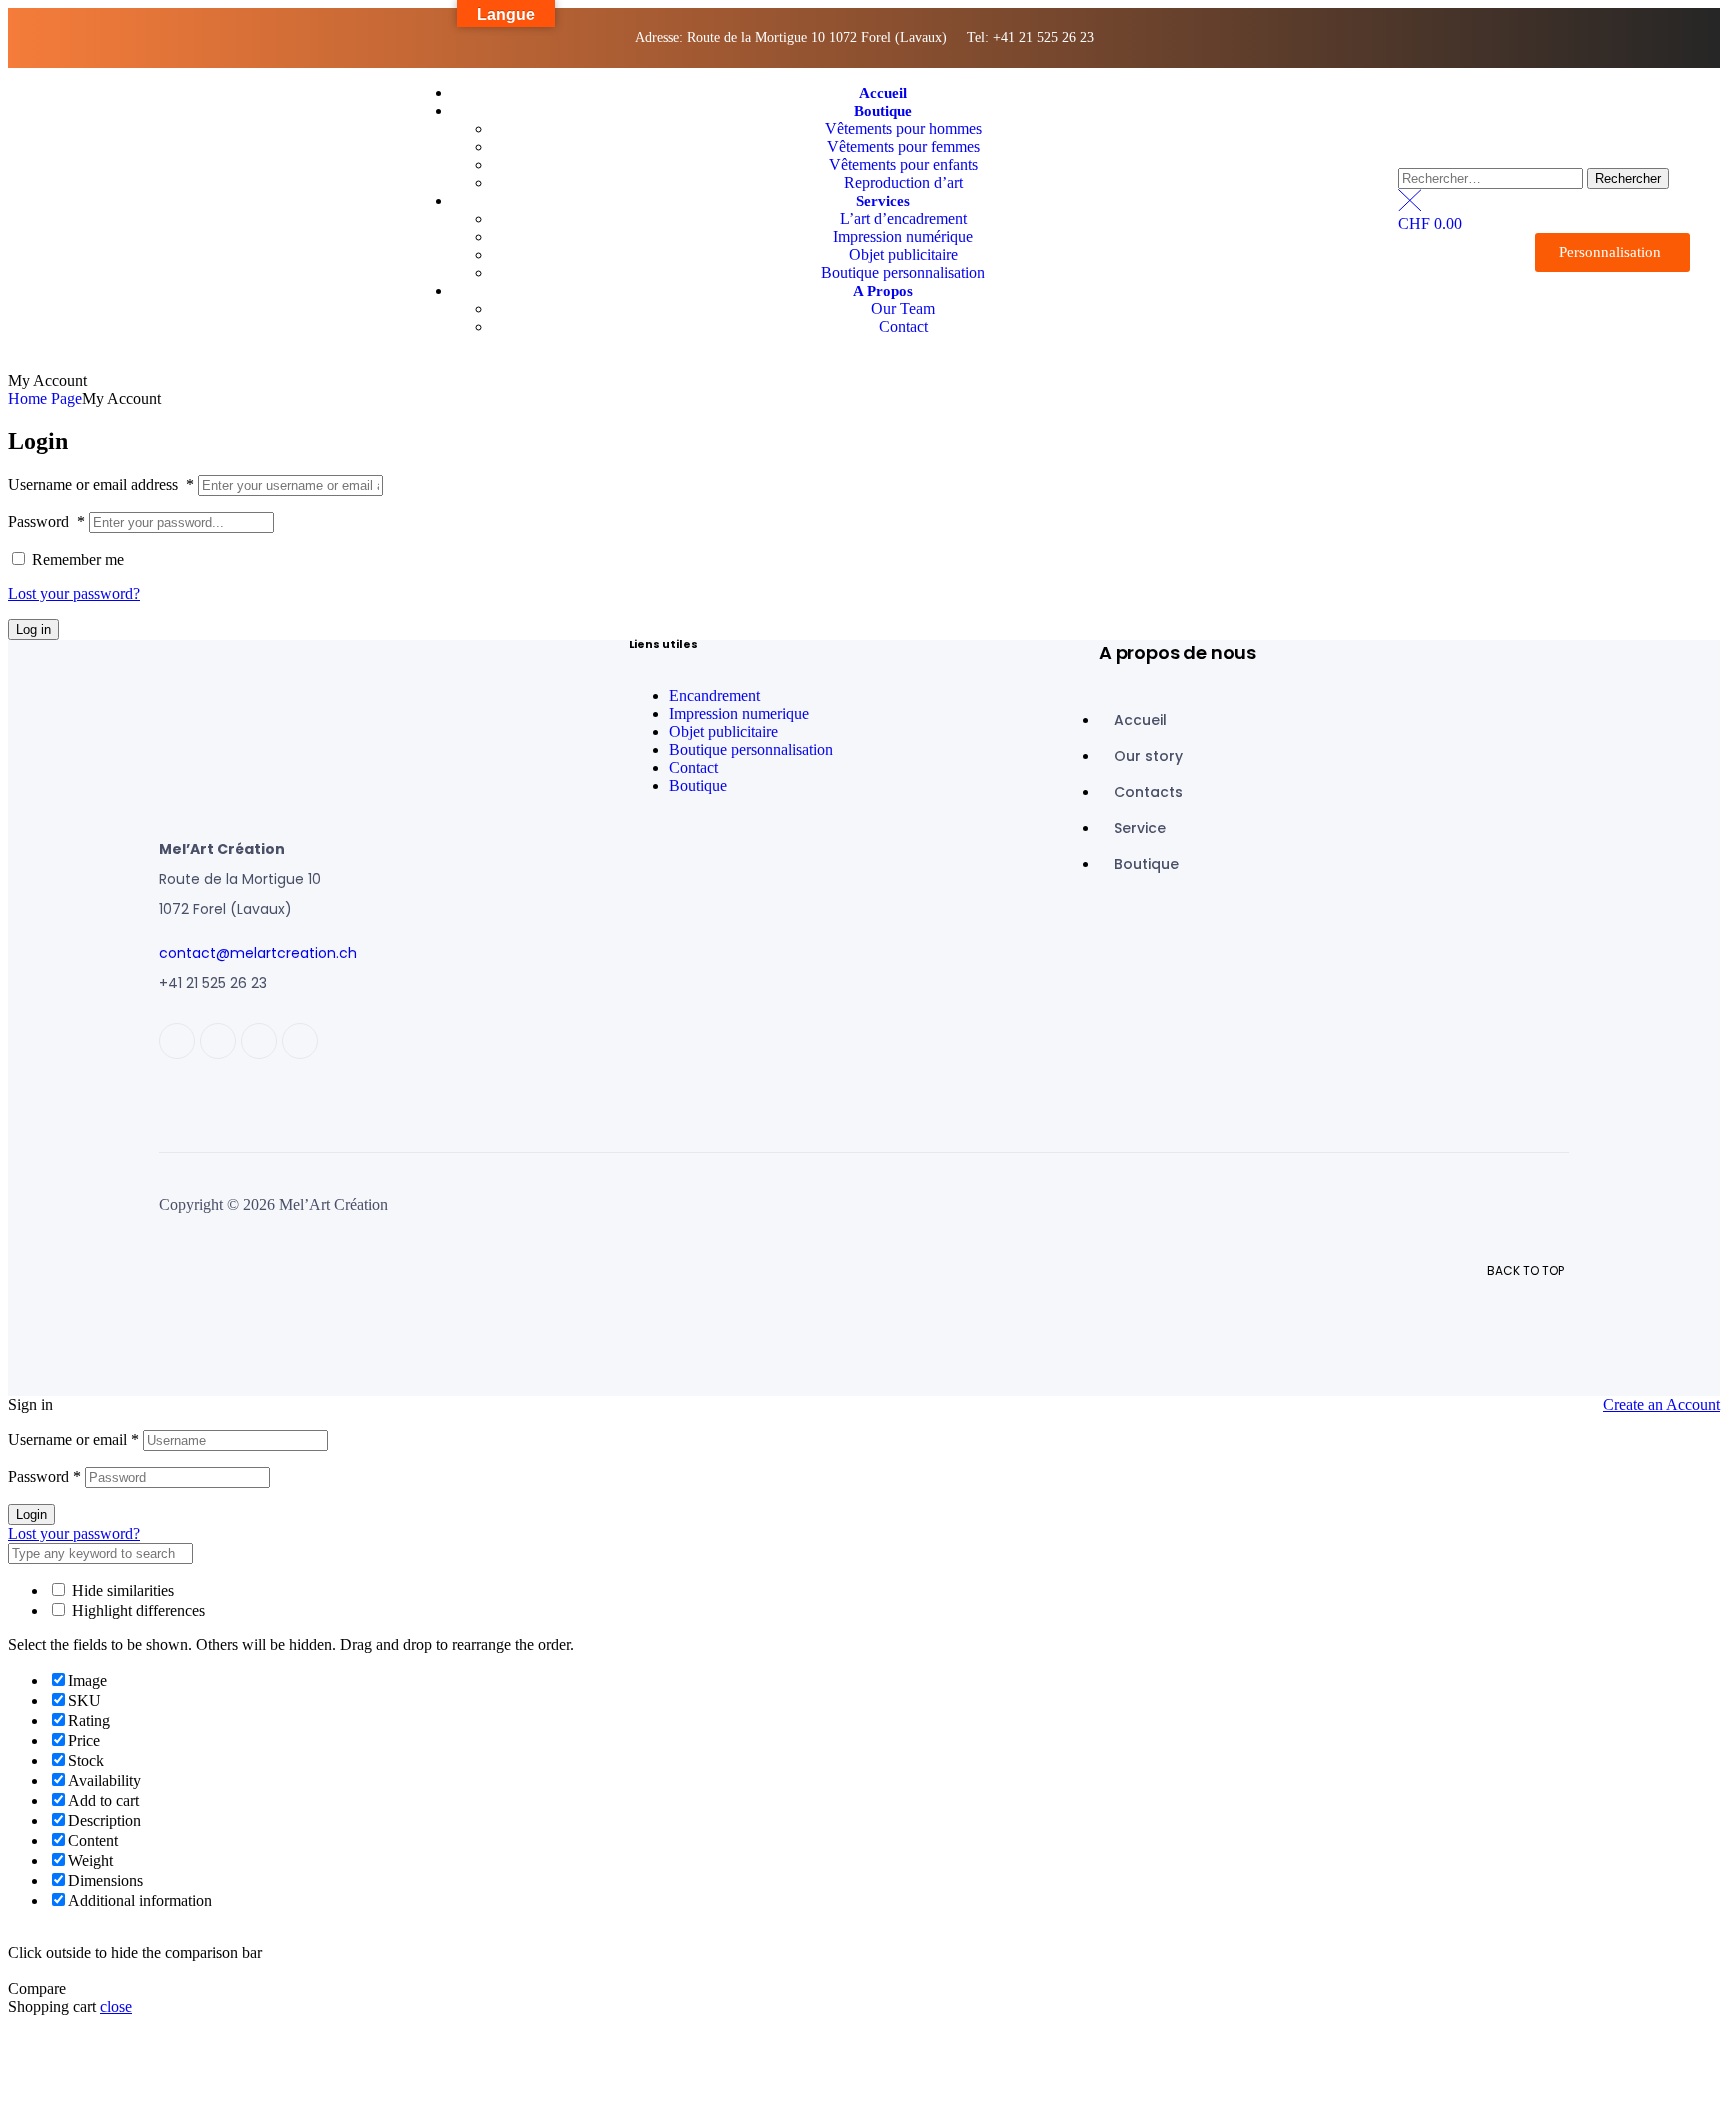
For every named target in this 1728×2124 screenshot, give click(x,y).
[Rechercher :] (1492, 177)
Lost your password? (74, 593)
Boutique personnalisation (751, 749)
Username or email (73, 1439)
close (116, 2006)
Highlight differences (136, 1610)
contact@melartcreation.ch (258, 953)
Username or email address (101, 484)
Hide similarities (121, 1590)
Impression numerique (739, 713)
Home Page (45, 398)
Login (31, 1514)
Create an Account (1661, 1404)
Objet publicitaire (723, 731)
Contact (693, 767)
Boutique (698, 785)
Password (46, 521)
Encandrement (714, 695)
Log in (33, 629)
